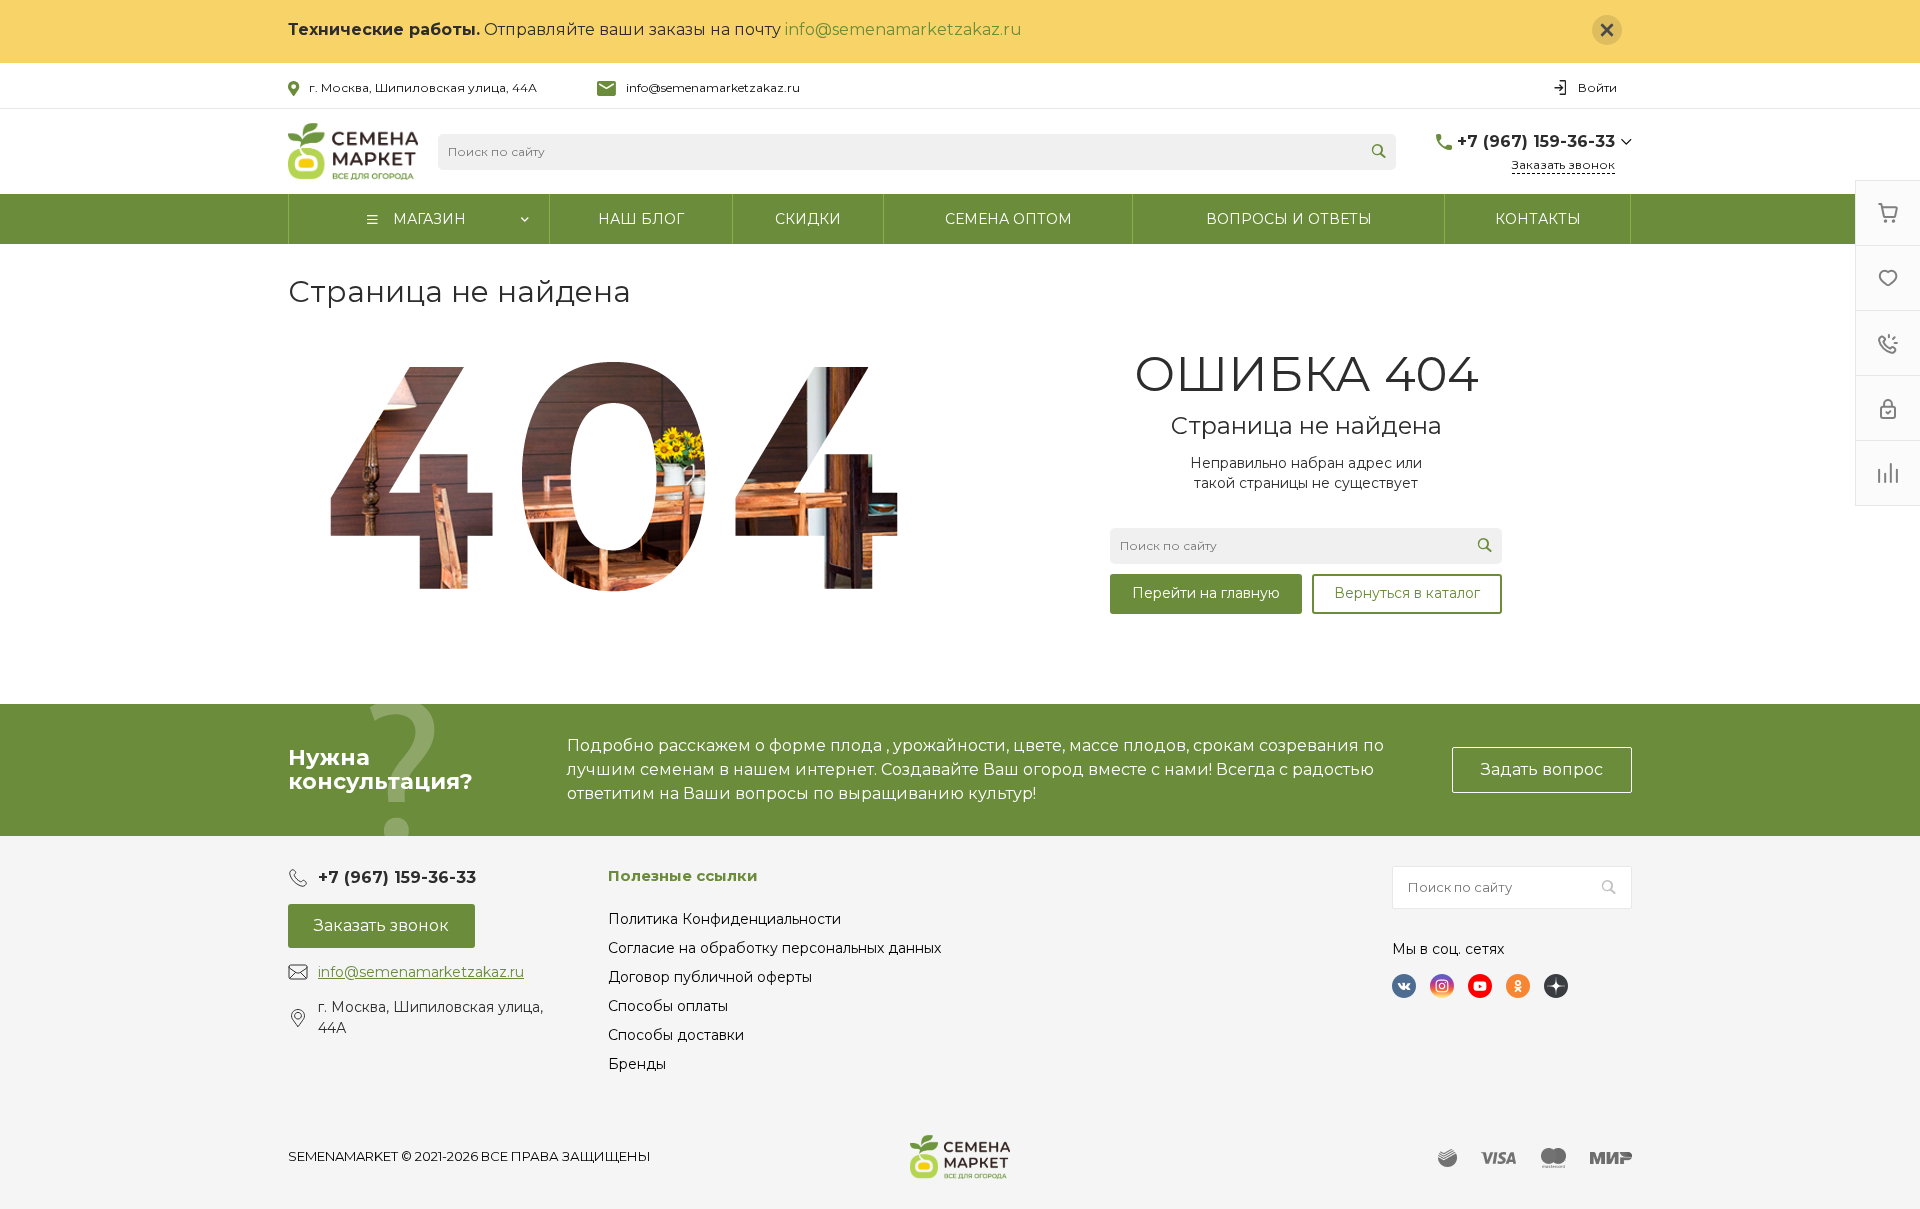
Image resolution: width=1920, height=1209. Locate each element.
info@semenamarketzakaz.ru (903, 29)
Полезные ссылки (683, 875)
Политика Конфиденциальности (724, 919)
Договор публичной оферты (710, 977)
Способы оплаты (668, 1006)
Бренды (637, 1064)
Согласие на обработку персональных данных (774, 948)
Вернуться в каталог (1407, 593)
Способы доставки (676, 1035)
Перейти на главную (1206, 593)
